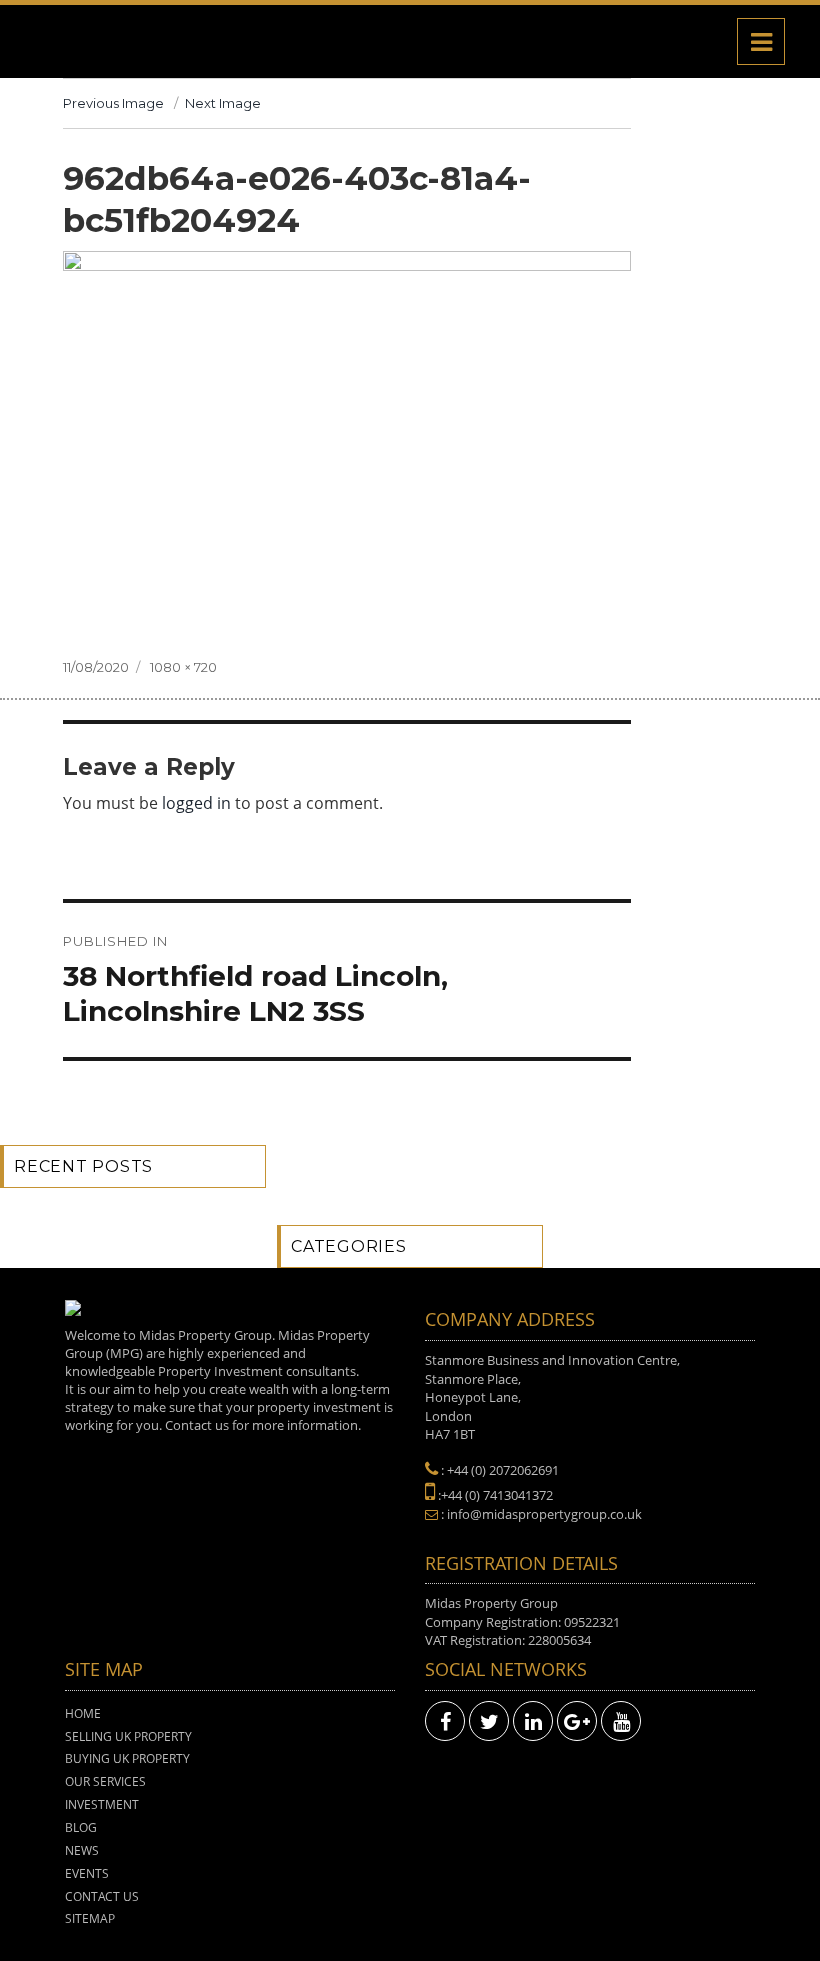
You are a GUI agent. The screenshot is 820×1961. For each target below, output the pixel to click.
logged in (196, 803)
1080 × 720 (183, 667)
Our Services (105, 1781)
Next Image (223, 103)
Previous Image (113, 103)
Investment (102, 1804)
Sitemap (90, 1918)
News (82, 1850)
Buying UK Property (127, 1758)
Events (87, 1873)
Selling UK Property (128, 1736)
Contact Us (102, 1896)
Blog (81, 1827)
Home (83, 1713)
